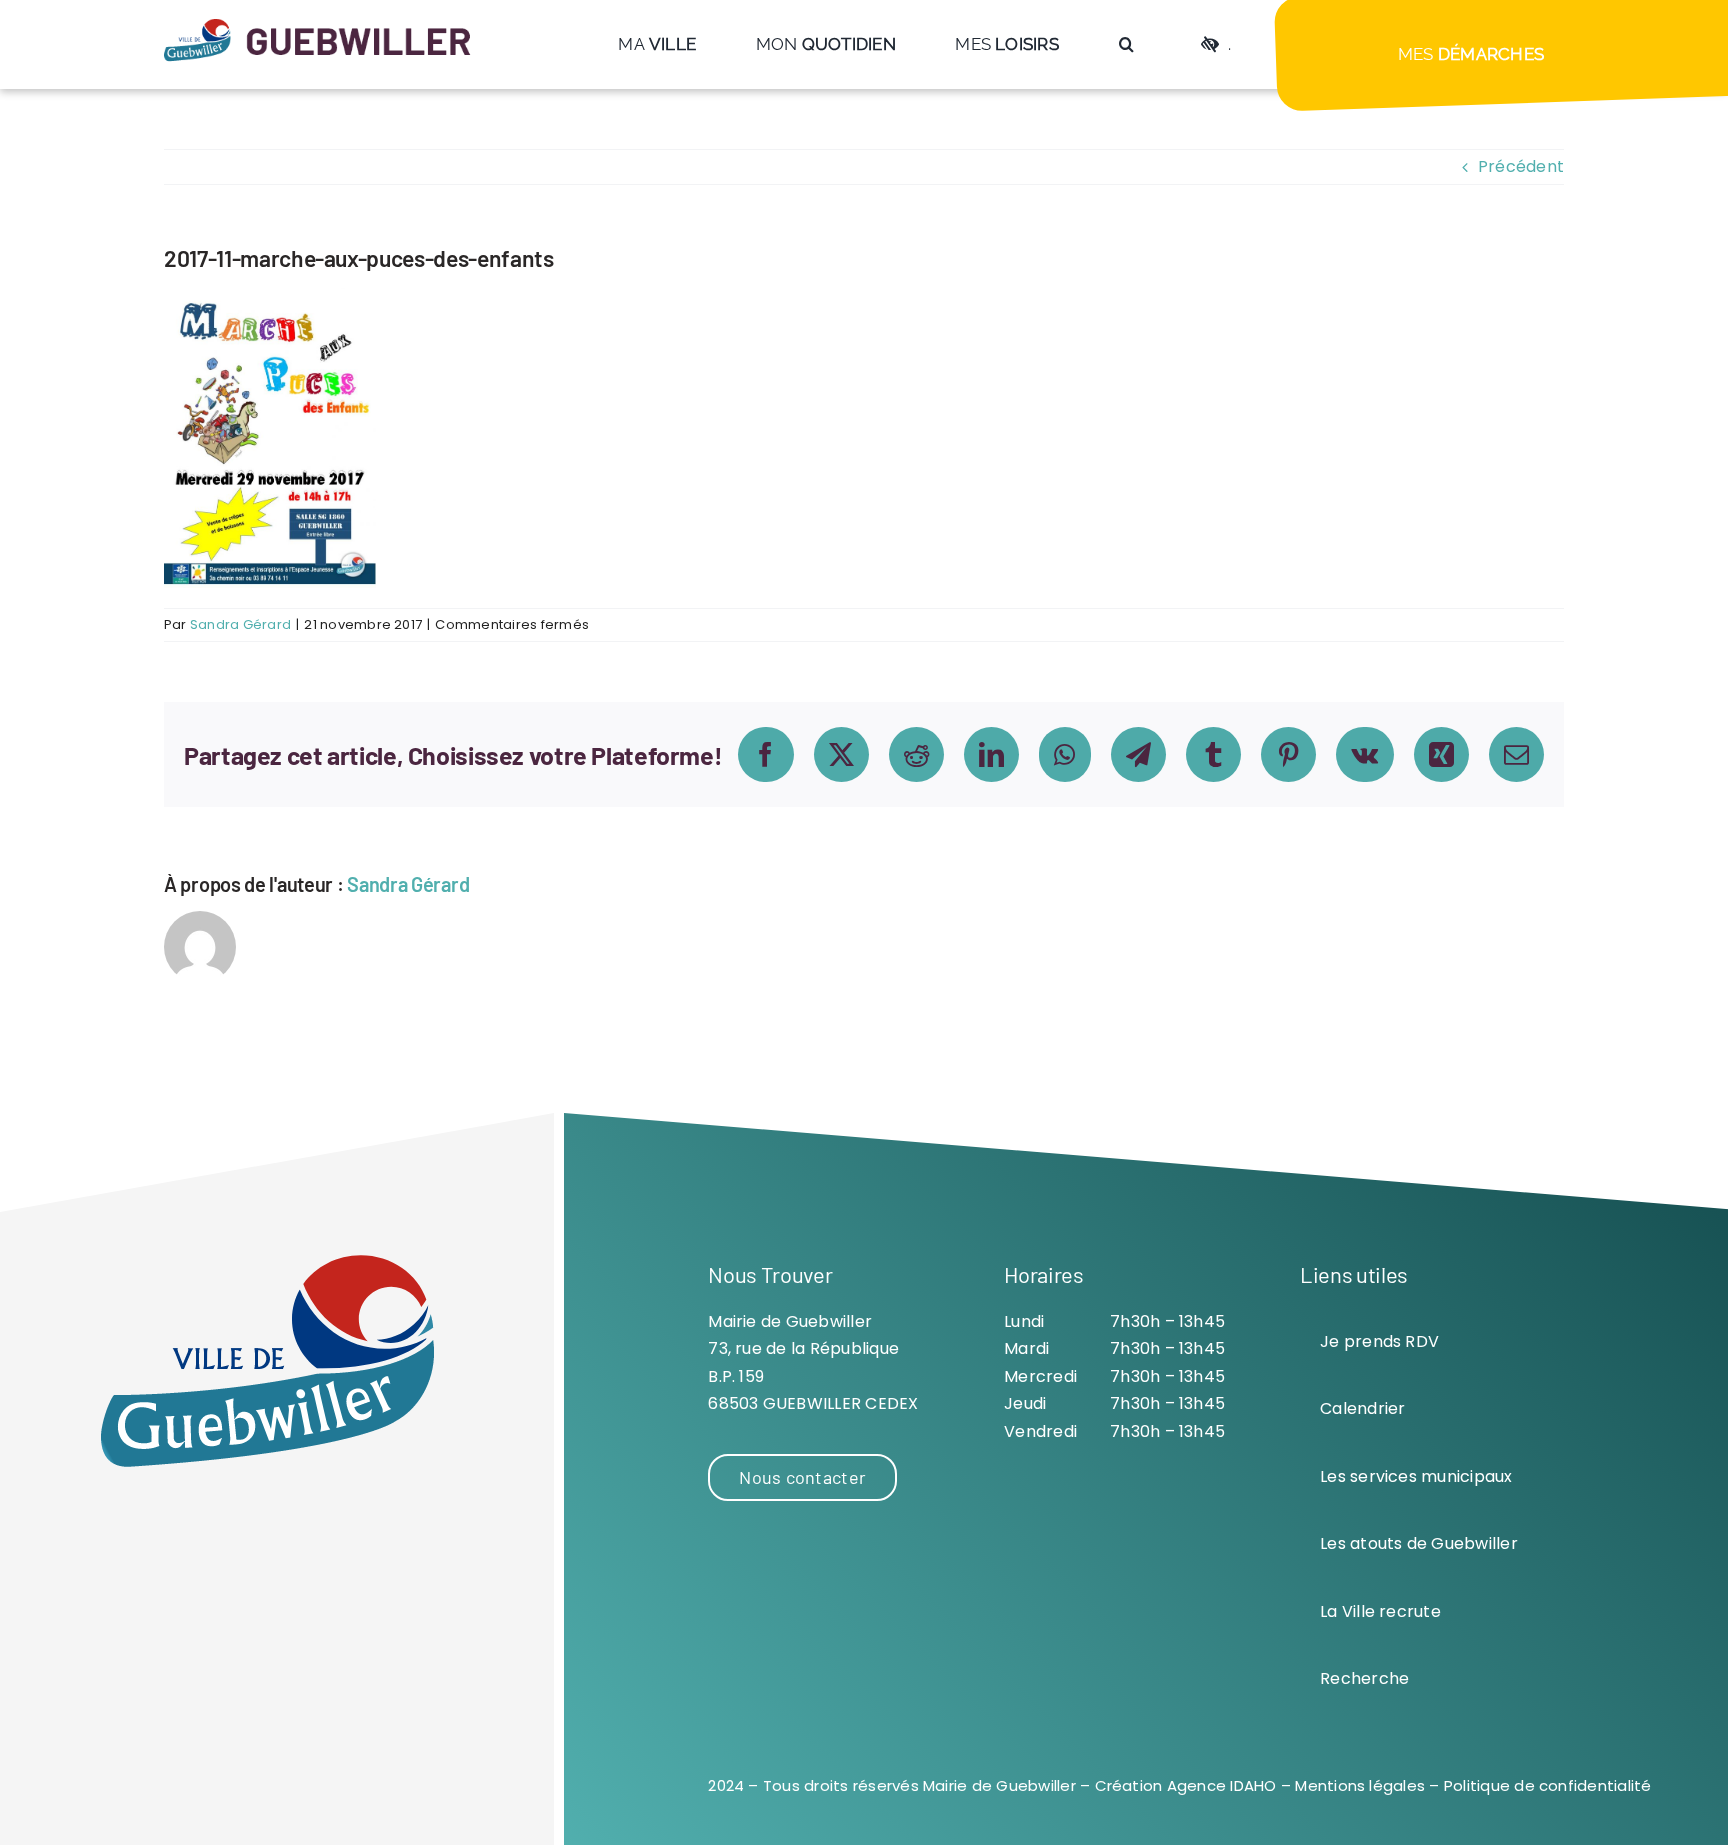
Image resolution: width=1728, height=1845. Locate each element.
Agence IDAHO (1222, 1785)
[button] (1126, 44)
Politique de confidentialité (1548, 1785)
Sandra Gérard (240, 624)
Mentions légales (1360, 1785)
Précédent (1521, 166)
